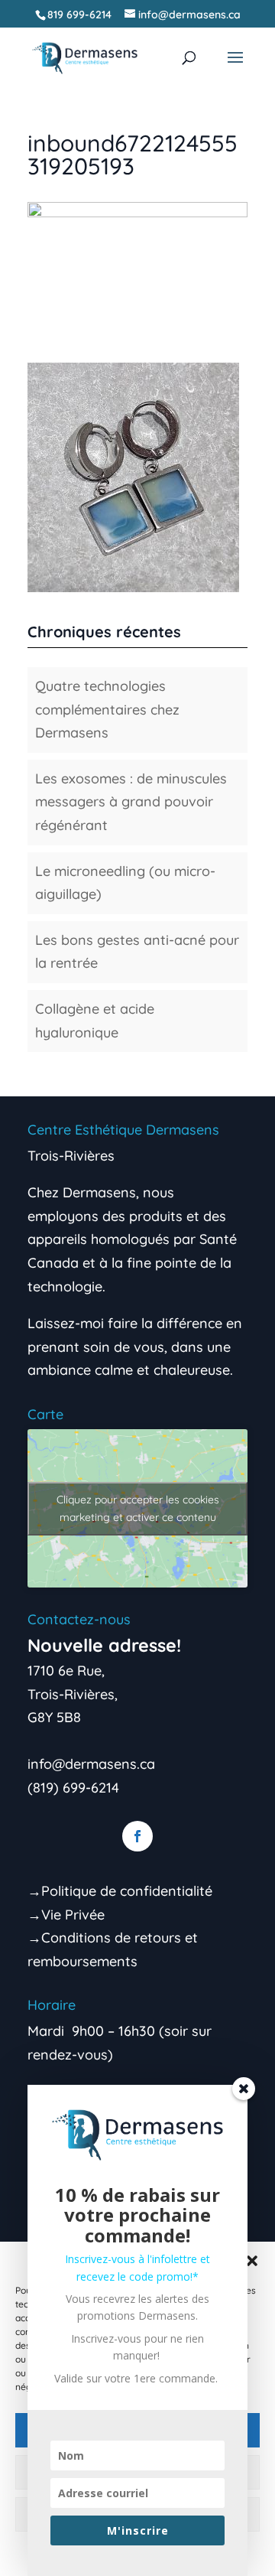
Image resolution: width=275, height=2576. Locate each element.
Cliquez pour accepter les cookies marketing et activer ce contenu (138, 1508)
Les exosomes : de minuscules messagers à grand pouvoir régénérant (131, 802)
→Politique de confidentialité (120, 1891)
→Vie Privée (66, 1915)
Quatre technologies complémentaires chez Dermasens (107, 709)
